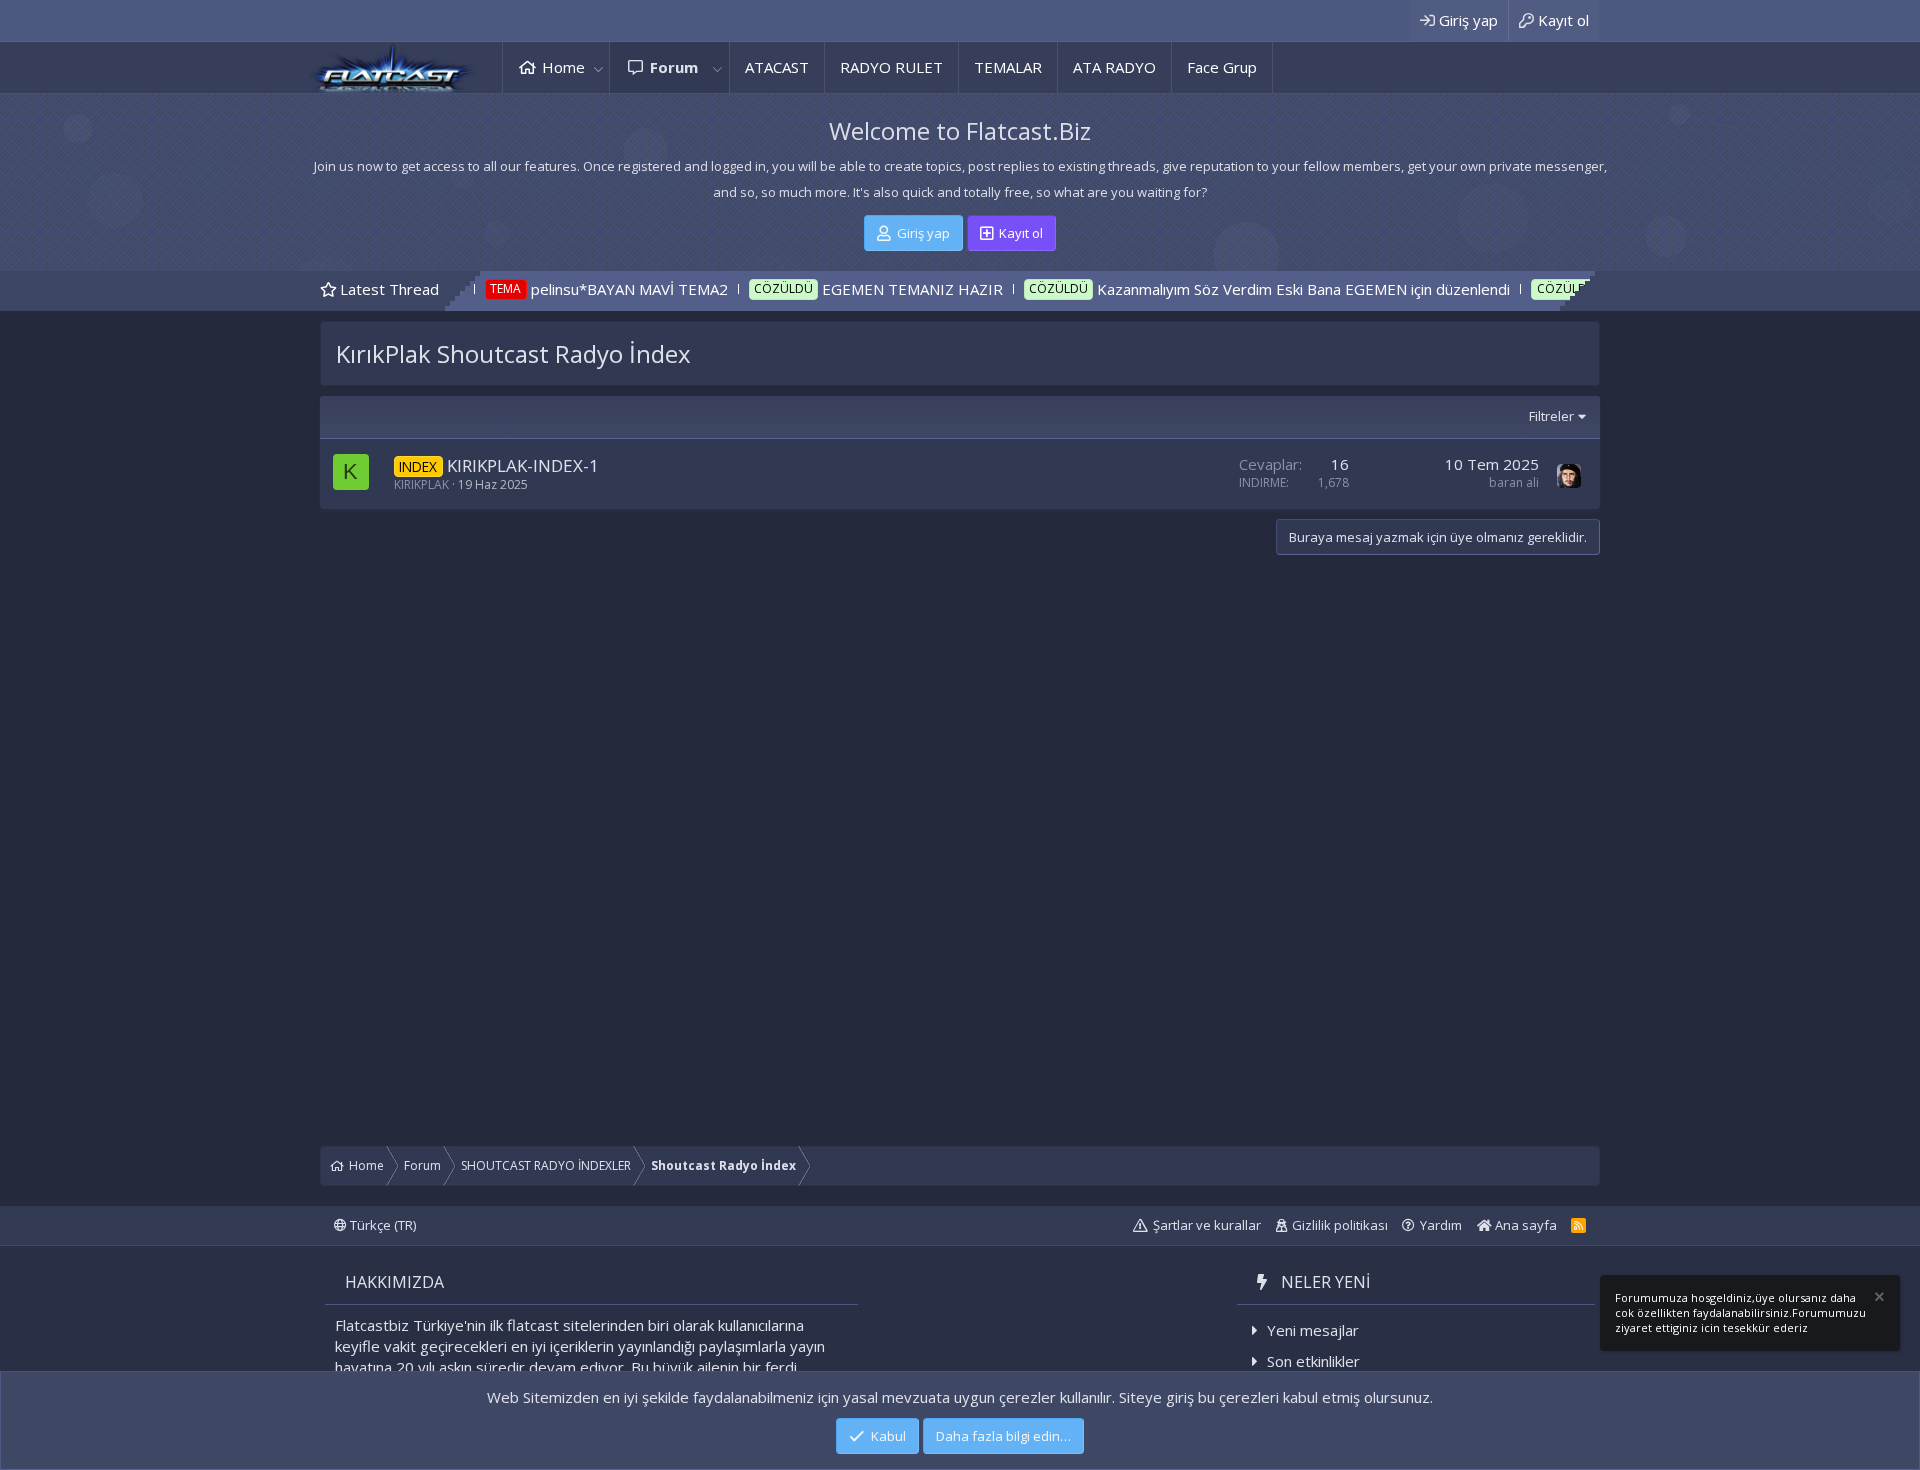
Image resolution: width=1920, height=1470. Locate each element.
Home (563, 67)
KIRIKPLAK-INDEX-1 (523, 465)
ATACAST (777, 67)
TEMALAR (1008, 67)
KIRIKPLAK (421, 484)
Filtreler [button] (1551, 416)
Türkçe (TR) (381, 1225)
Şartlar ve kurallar (1207, 1225)
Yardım (1441, 1225)
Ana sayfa (1524, 1225)
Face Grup (1222, 67)
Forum (674, 67)
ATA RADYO (1114, 67)
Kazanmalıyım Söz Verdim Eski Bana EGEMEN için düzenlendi (1244, 289)
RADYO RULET (891, 67)
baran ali (1514, 482)
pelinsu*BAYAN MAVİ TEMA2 (569, 289)
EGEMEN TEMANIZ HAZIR (852, 289)
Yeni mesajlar (1313, 1330)
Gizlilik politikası (1340, 1225)
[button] (598, 67)
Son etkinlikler (1313, 1361)
